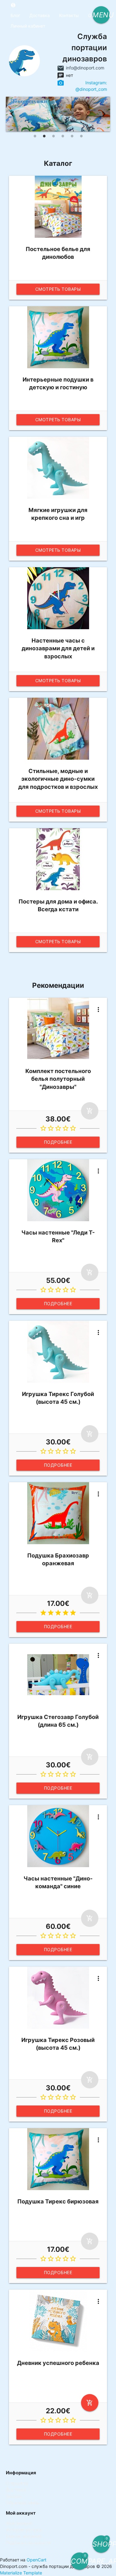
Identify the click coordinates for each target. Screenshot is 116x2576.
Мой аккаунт (19, 2523)
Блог (15, 15)
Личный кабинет (28, 26)
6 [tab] (81, 136)
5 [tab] (72, 136)
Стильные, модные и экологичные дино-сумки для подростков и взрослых (58, 779)
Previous (12, 114)
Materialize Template (21, 2573)
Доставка (40, 15)
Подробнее (58, 1142)
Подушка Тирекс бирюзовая (58, 2201)
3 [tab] (54, 136)
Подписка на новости (28, 2543)
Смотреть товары (58, 289)
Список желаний (24, 2536)
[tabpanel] (58, 114)
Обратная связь (23, 2503)
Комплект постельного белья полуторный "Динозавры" (58, 1079)
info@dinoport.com (85, 68)
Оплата (13, 2496)
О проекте (17, 2483)
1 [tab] (35, 136)
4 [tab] (63, 136)
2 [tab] (44, 136)
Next (104, 114)
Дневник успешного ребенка (58, 2363)
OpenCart (37, 2560)
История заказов (24, 2530)
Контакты (69, 15)
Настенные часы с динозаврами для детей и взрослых (58, 648)
